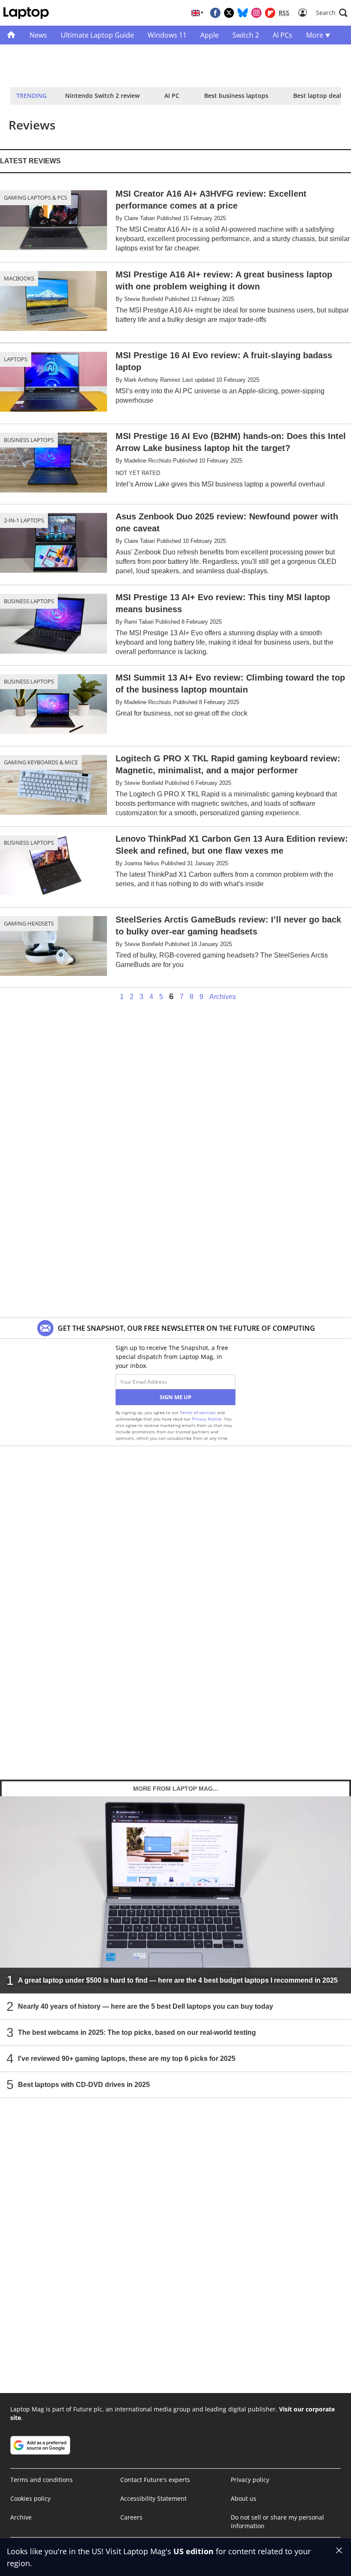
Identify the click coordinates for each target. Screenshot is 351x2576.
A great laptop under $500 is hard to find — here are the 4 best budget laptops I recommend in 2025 (178, 1980)
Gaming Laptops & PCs (36, 197)
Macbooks (19, 278)
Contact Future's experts (155, 2480)
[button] (332, 13)
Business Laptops (29, 440)
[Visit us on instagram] (256, 13)
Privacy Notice (207, 1419)
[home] (11, 35)
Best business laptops (236, 96)
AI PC (172, 96)
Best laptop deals (319, 96)
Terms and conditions (42, 2480)
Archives (223, 997)
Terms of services (198, 1412)
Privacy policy (250, 2480)
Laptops (16, 359)
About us (244, 2498)
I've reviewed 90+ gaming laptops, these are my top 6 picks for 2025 (127, 2059)
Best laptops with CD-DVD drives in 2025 (84, 2085)
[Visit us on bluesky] (243, 13)
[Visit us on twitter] (229, 13)
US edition (193, 2551)
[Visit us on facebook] (215, 13)
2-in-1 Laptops (24, 520)
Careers (131, 2517)
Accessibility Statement (153, 2498)
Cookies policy (30, 2498)
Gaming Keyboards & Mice (41, 762)
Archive (21, 2517)
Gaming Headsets (29, 923)
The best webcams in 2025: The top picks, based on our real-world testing (137, 2032)
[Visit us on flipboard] (270, 13)
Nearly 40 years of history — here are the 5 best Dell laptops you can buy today (146, 2006)
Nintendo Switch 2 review (102, 96)
